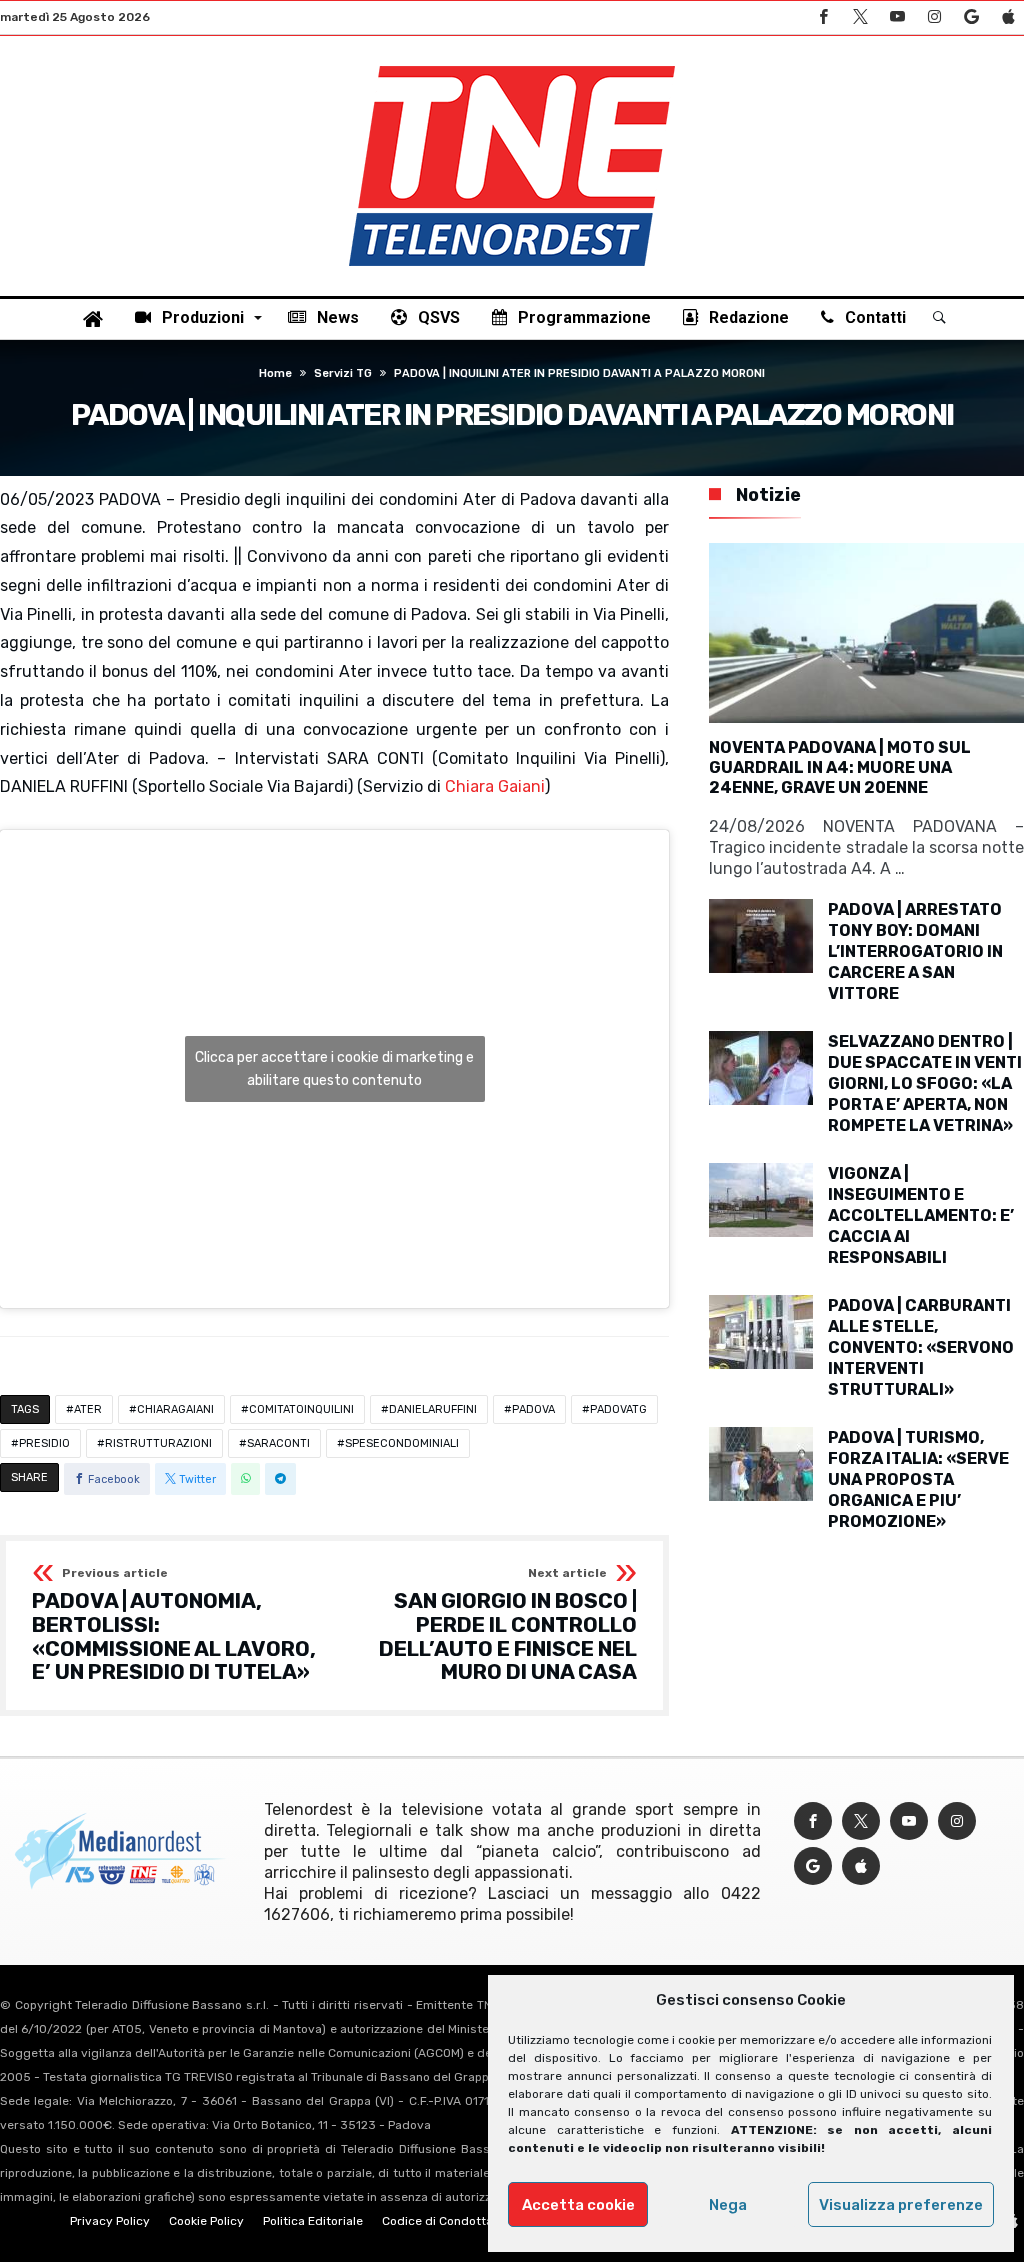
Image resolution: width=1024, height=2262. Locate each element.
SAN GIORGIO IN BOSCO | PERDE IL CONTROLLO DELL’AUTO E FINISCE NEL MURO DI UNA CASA (508, 1625)
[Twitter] (860, 17)
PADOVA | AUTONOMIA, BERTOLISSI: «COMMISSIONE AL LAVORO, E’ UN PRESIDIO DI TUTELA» (174, 1625)
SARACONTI (278, 1443)
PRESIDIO (44, 1443)
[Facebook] (823, 17)
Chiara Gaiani (495, 786)
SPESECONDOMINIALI (402, 1443)
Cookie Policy (206, 2221)
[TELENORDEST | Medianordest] (512, 66)
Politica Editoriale (313, 2221)
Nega (728, 2205)
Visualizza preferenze (901, 2205)
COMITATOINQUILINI (301, 1409)
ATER (88, 1409)
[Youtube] (897, 17)
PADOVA (533, 1409)
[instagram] (934, 17)
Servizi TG (343, 373)
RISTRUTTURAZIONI (158, 1443)
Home (275, 373)
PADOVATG (618, 1409)
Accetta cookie (578, 2205)
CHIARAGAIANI (175, 1409)
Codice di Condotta (437, 2221)
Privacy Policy (110, 2221)
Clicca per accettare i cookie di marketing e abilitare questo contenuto (334, 1069)
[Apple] (1008, 17)
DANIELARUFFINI (433, 1409)
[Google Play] (971, 17)
